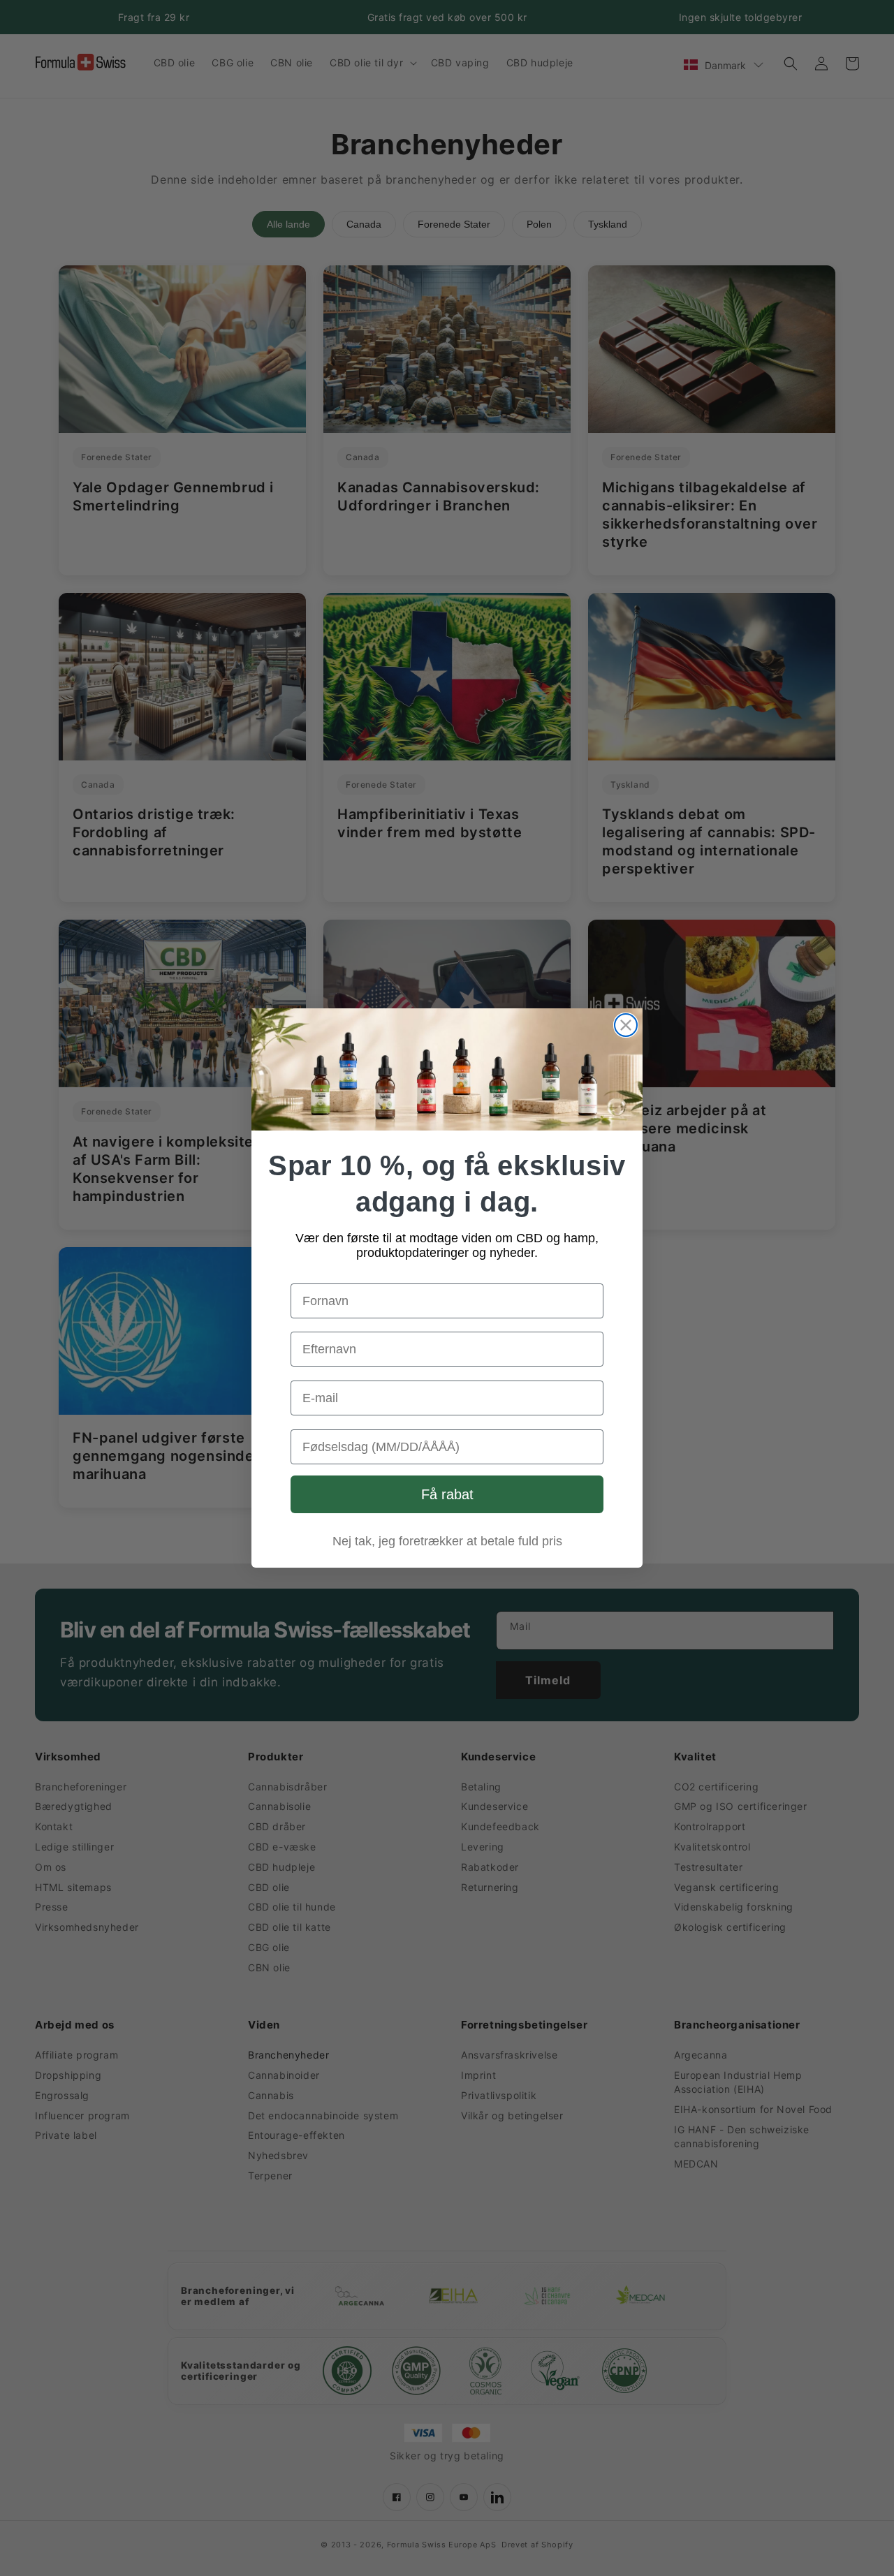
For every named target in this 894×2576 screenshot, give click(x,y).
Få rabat (447, 1494)
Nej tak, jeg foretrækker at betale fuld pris (447, 1541)
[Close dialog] (626, 1025)
